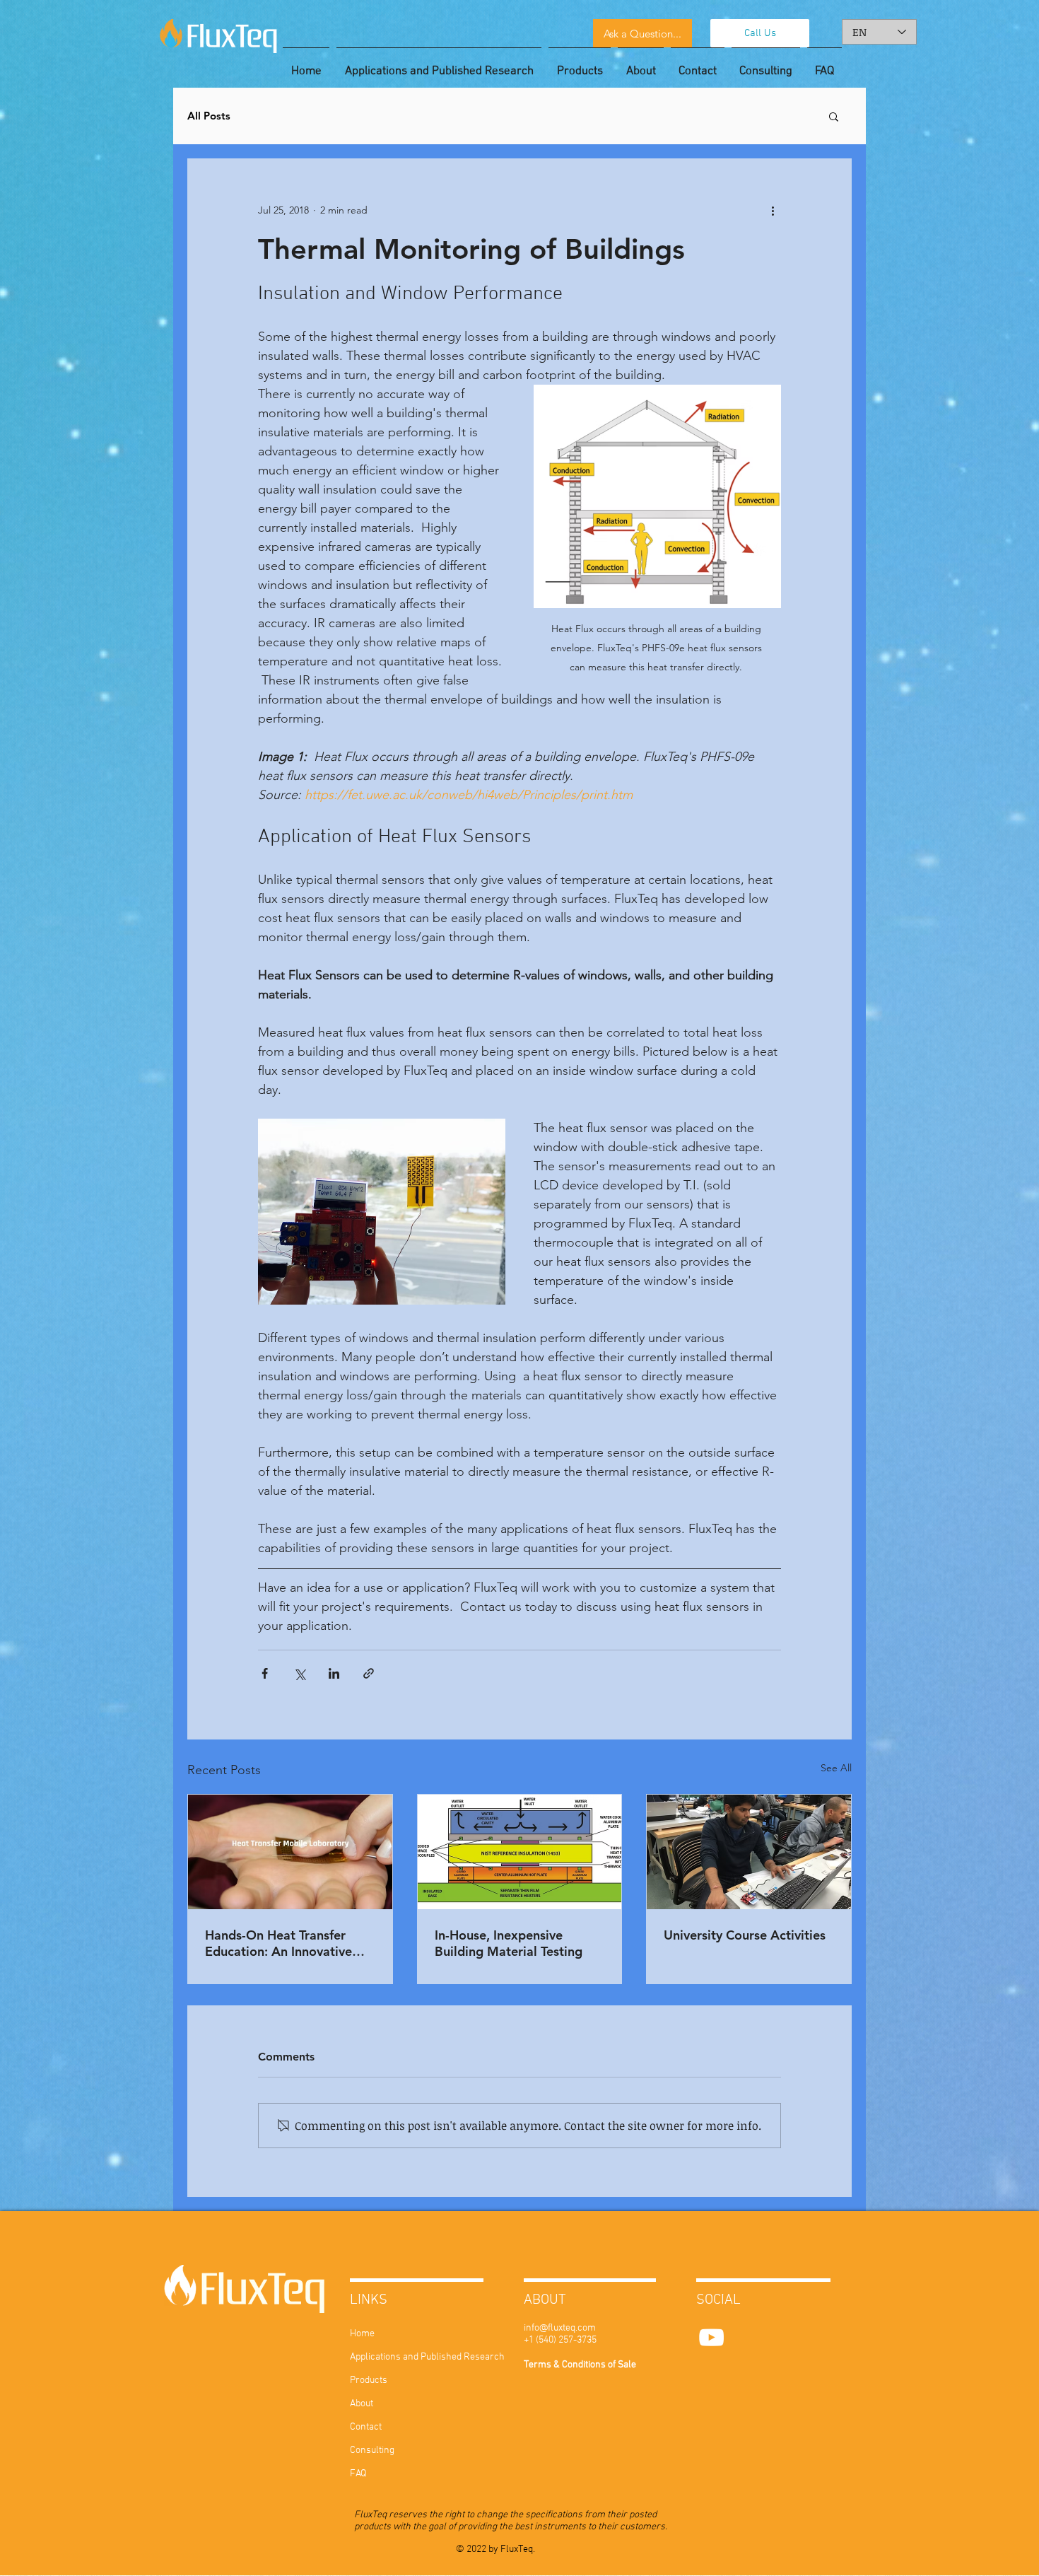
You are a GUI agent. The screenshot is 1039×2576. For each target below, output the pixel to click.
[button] (834, 116)
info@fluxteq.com (560, 2328)
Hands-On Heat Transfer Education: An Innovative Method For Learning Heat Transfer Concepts (283, 1943)
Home (362, 2334)
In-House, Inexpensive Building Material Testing (509, 1943)
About (362, 2404)
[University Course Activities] (749, 1852)
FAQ (358, 2474)
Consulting (372, 2450)
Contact (366, 2427)
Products (369, 2380)
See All (836, 1768)
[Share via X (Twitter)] (299, 1673)
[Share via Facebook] (265, 1673)
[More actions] (773, 210)
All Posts (209, 116)
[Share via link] (369, 1673)
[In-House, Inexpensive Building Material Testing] (520, 1852)
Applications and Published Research (392, 2357)
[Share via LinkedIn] (334, 1673)
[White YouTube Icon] (711, 2337)
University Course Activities (745, 1935)
